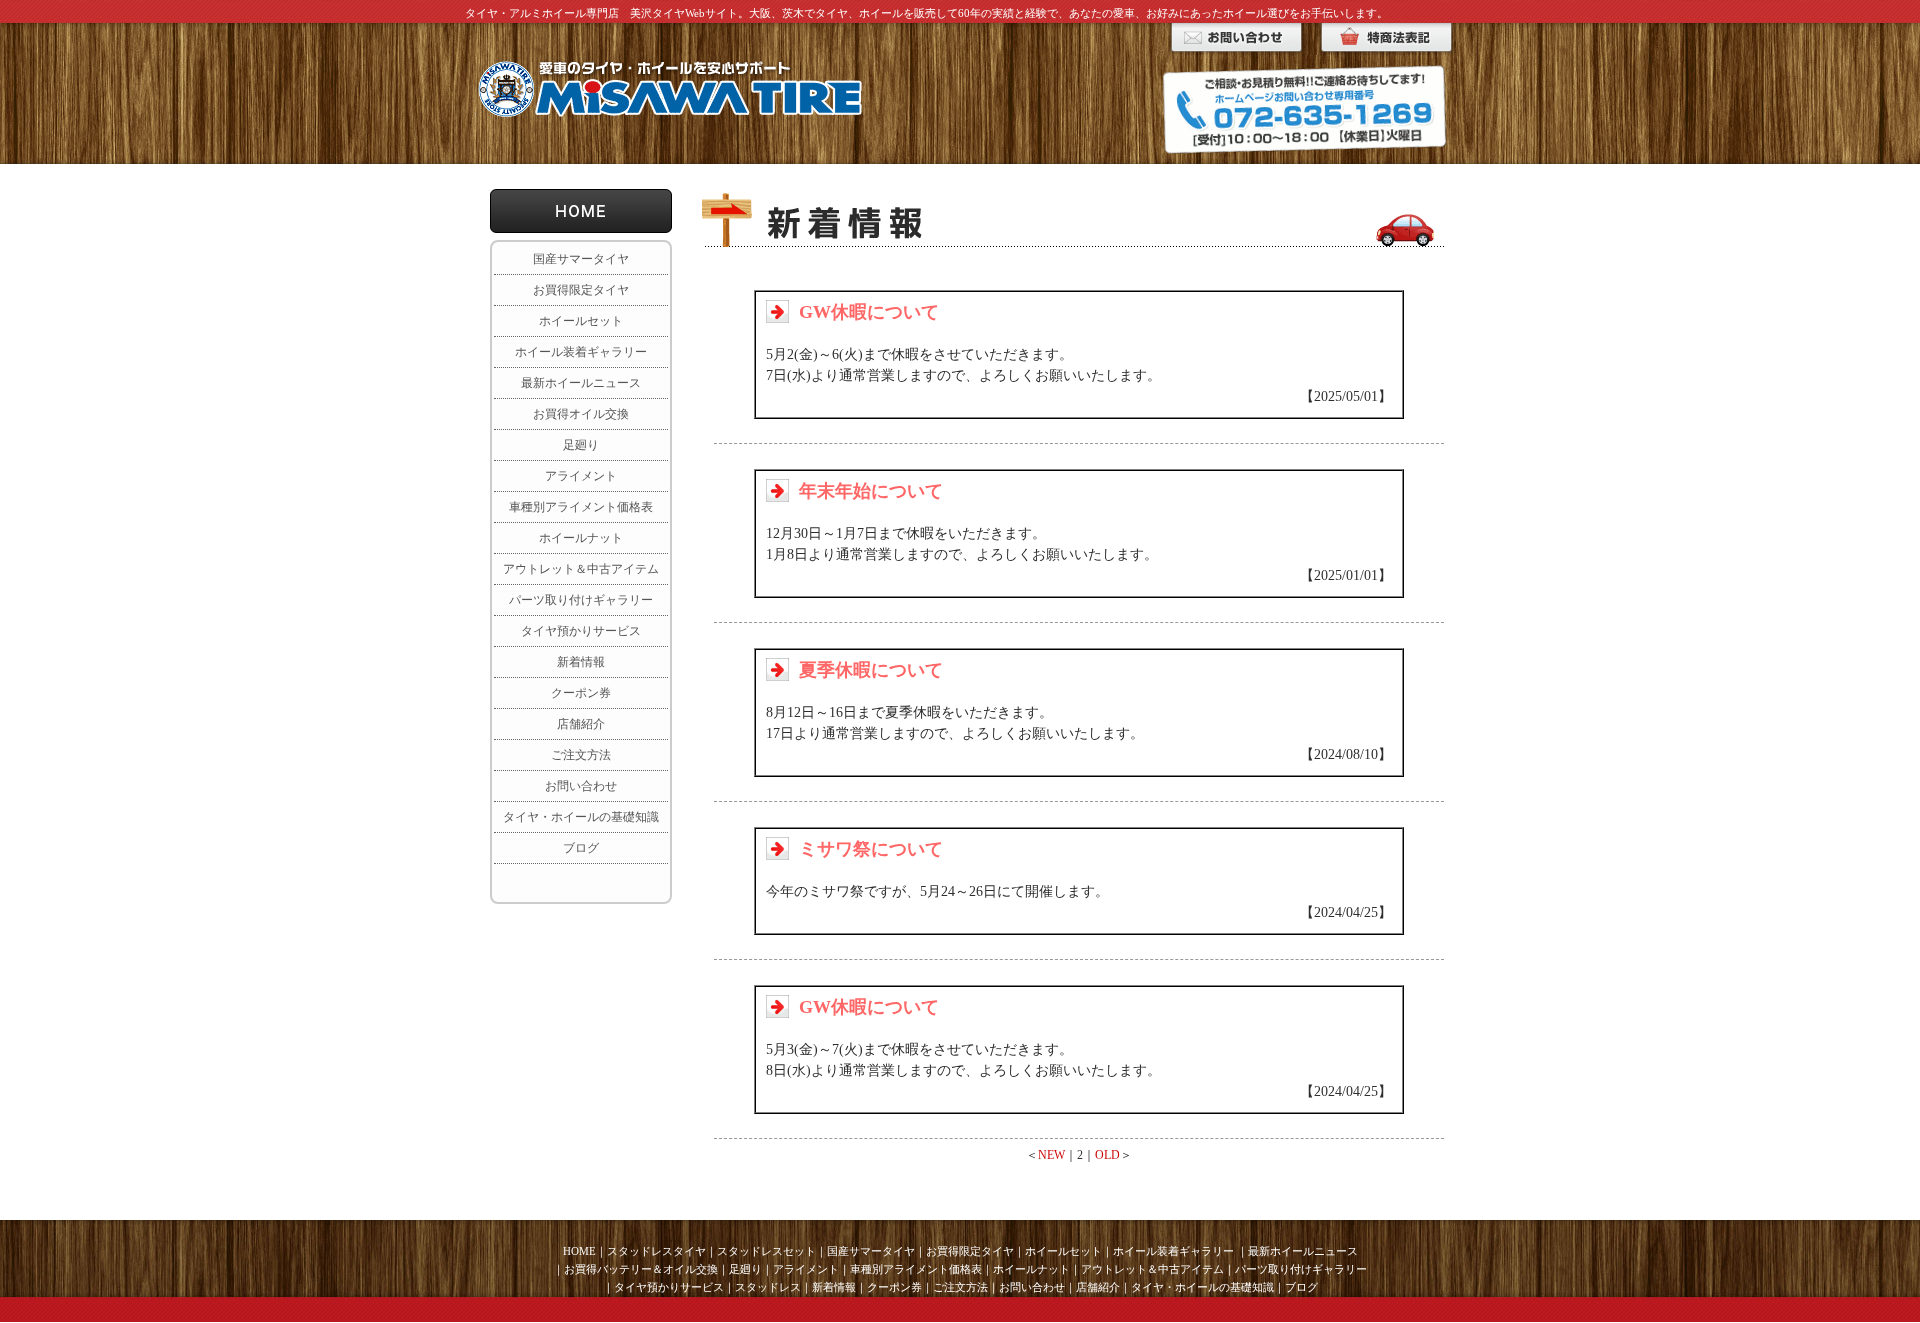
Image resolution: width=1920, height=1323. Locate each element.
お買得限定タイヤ (581, 290)
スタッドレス (768, 1287)
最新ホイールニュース (581, 383)
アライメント (581, 476)
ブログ (581, 848)
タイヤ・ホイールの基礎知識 (581, 817)
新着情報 (581, 662)
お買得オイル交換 (581, 414)
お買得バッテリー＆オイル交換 (641, 1269)
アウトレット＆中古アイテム (581, 569)
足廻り (581, 445)
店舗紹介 (581, 724)
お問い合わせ (581, 786)
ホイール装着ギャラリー (581, 352)
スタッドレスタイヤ (656, 1251)
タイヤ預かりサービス (581, 631)
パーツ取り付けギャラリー (581, 600)
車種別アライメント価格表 (581, 507)
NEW (1051, 1155)
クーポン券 (581, 693)
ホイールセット (581, 321)
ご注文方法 (581, 755)
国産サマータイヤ (581, 259)
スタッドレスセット (766, 1251)
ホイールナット (581, 538)
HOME (579, 1251)
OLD (1107, 1155)
